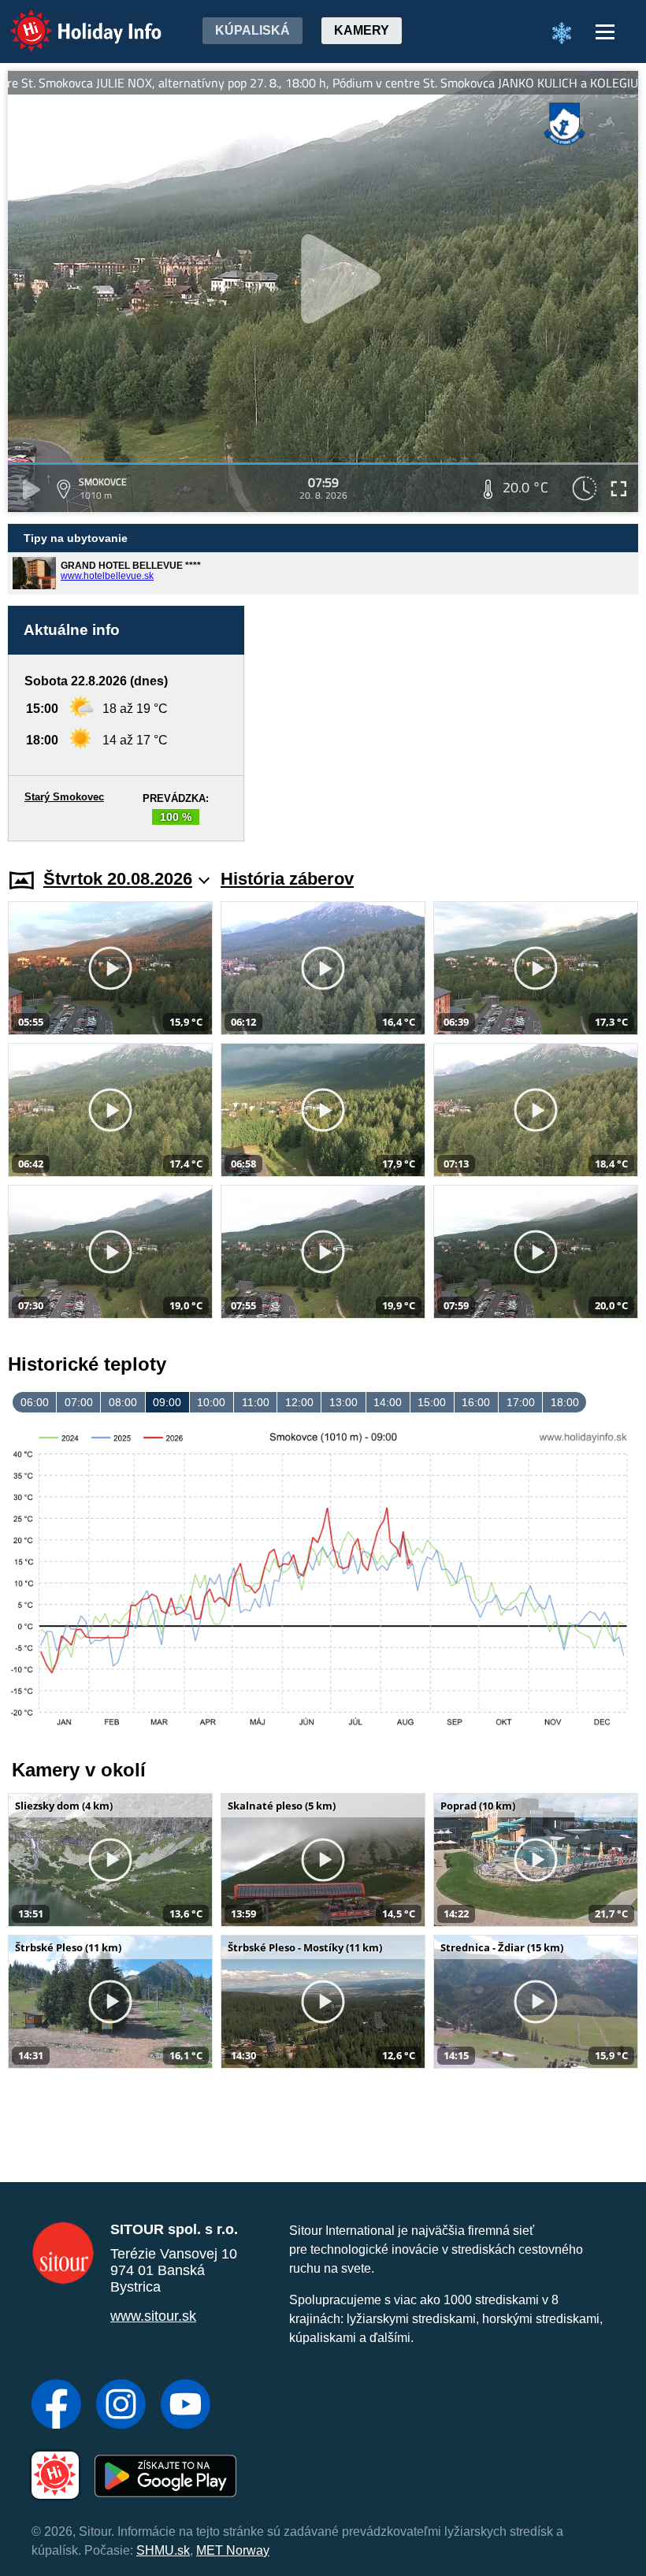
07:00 (79, 1402)
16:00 (476, 1402)
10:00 (211, 1402)
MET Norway (233, 2550)
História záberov (287, 879)
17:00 (521, 1402)
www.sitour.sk (153, 2316)
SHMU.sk (163, 2550)
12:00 (299, 1402)
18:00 (565, 1402)
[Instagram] (121, 2406)
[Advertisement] (449, 724)
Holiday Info (71, 20)
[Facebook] (56, 2406)
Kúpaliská (252, 30)
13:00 (343, 1402)
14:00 (388, 1402)
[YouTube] (186, 2406)
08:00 (123, 1402)
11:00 (256, 1402)
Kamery (362, 30)
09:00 (167, 1402)
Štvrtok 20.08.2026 (118, 879)
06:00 (35, 1402)
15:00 (432, 1402)
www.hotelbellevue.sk (107, 576)
